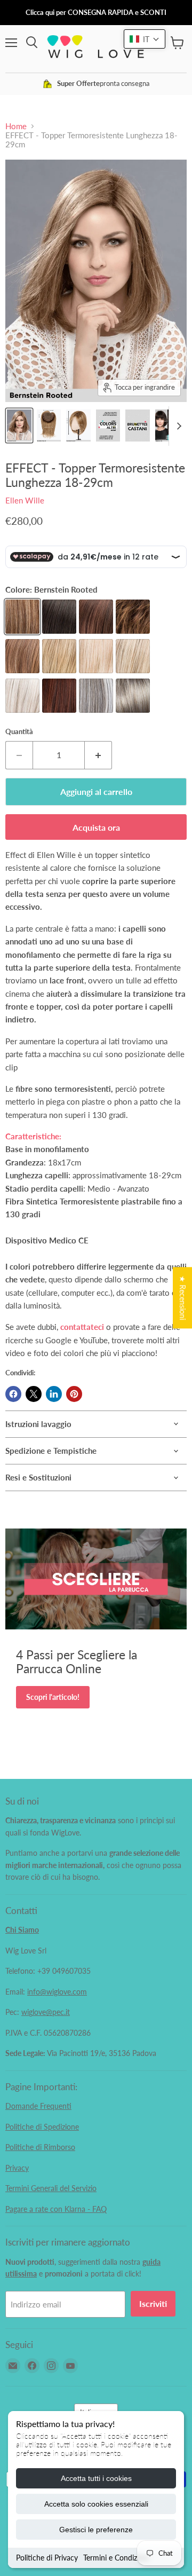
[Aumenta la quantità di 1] (98, 755)
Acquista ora (96, 827)
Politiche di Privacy (47, 2558)
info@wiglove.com (57, 1992)
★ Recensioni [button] (183, 1298)
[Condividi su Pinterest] (74, 1394)
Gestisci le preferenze (96, 2530)
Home (16, 126)
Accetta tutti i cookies (96, 2478)
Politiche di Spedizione (42, 2127)
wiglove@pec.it (46, 2012)
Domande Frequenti (38, 2106)
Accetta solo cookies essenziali (96, 2504)
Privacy (17, 2168)
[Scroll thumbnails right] (177, 426)
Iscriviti (153, 2303)
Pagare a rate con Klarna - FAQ (56, 2209)
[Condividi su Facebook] (13, 1394)
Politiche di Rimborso (40, 2147)
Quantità (19, 732)
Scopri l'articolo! (53, 1697)
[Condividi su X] (34, 1394)
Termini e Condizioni (116, 2558)
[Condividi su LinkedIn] (54, 1394)
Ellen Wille (25, 500)
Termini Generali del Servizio (51, 2188)
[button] (145, 39)
